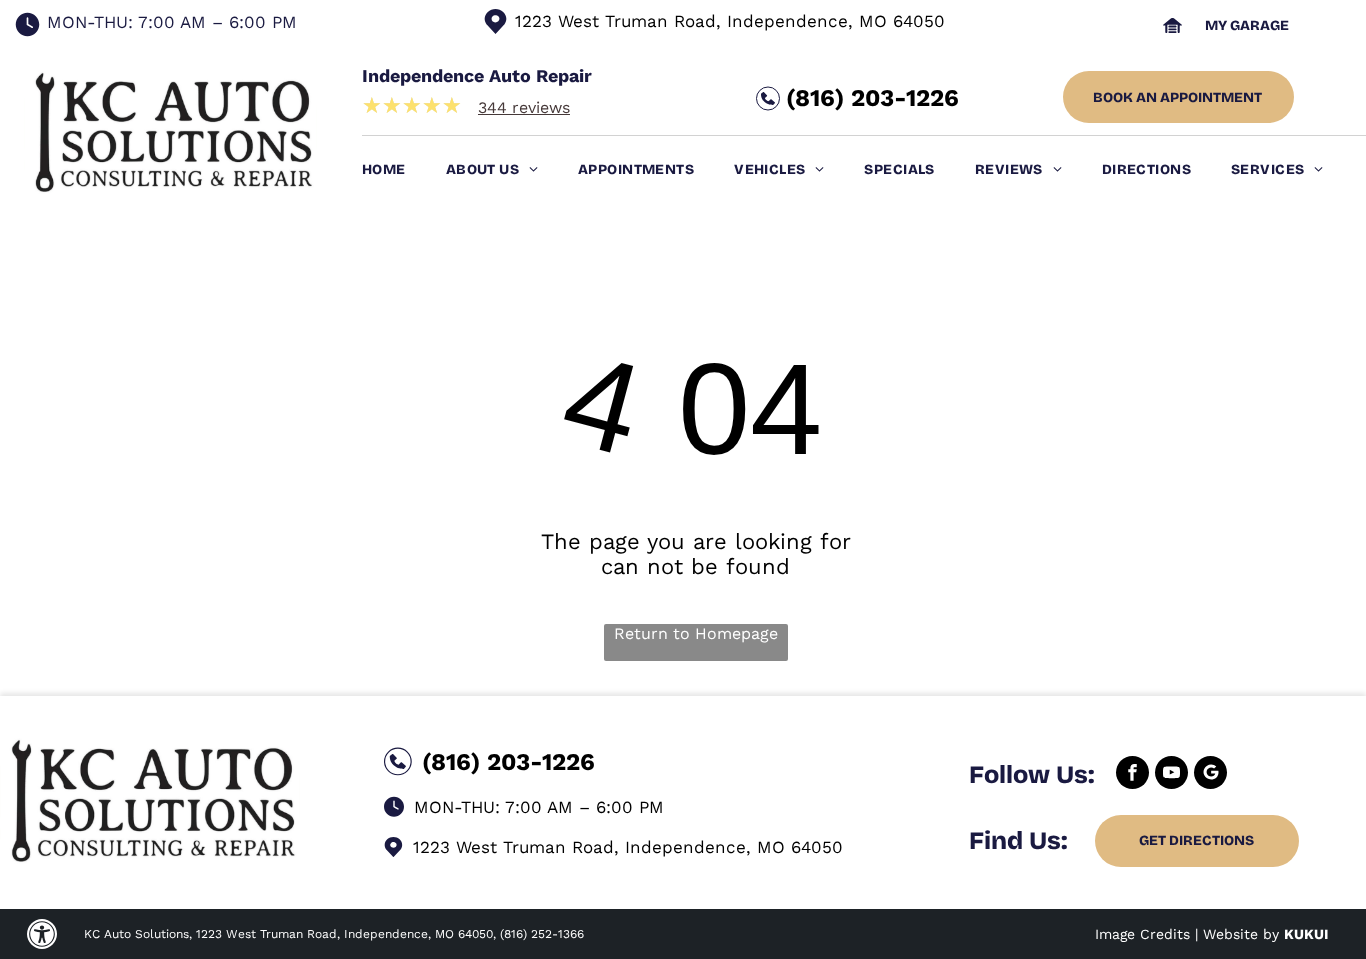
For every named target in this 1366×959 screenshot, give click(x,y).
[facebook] (1132, 775)
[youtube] (1171, 775)
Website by (1241, 934)
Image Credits (1142, 934)
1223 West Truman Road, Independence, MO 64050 (730, 21)
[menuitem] (404, 169)
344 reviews (524, 107)
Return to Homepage (696, 633)
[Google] (1210, 775)
